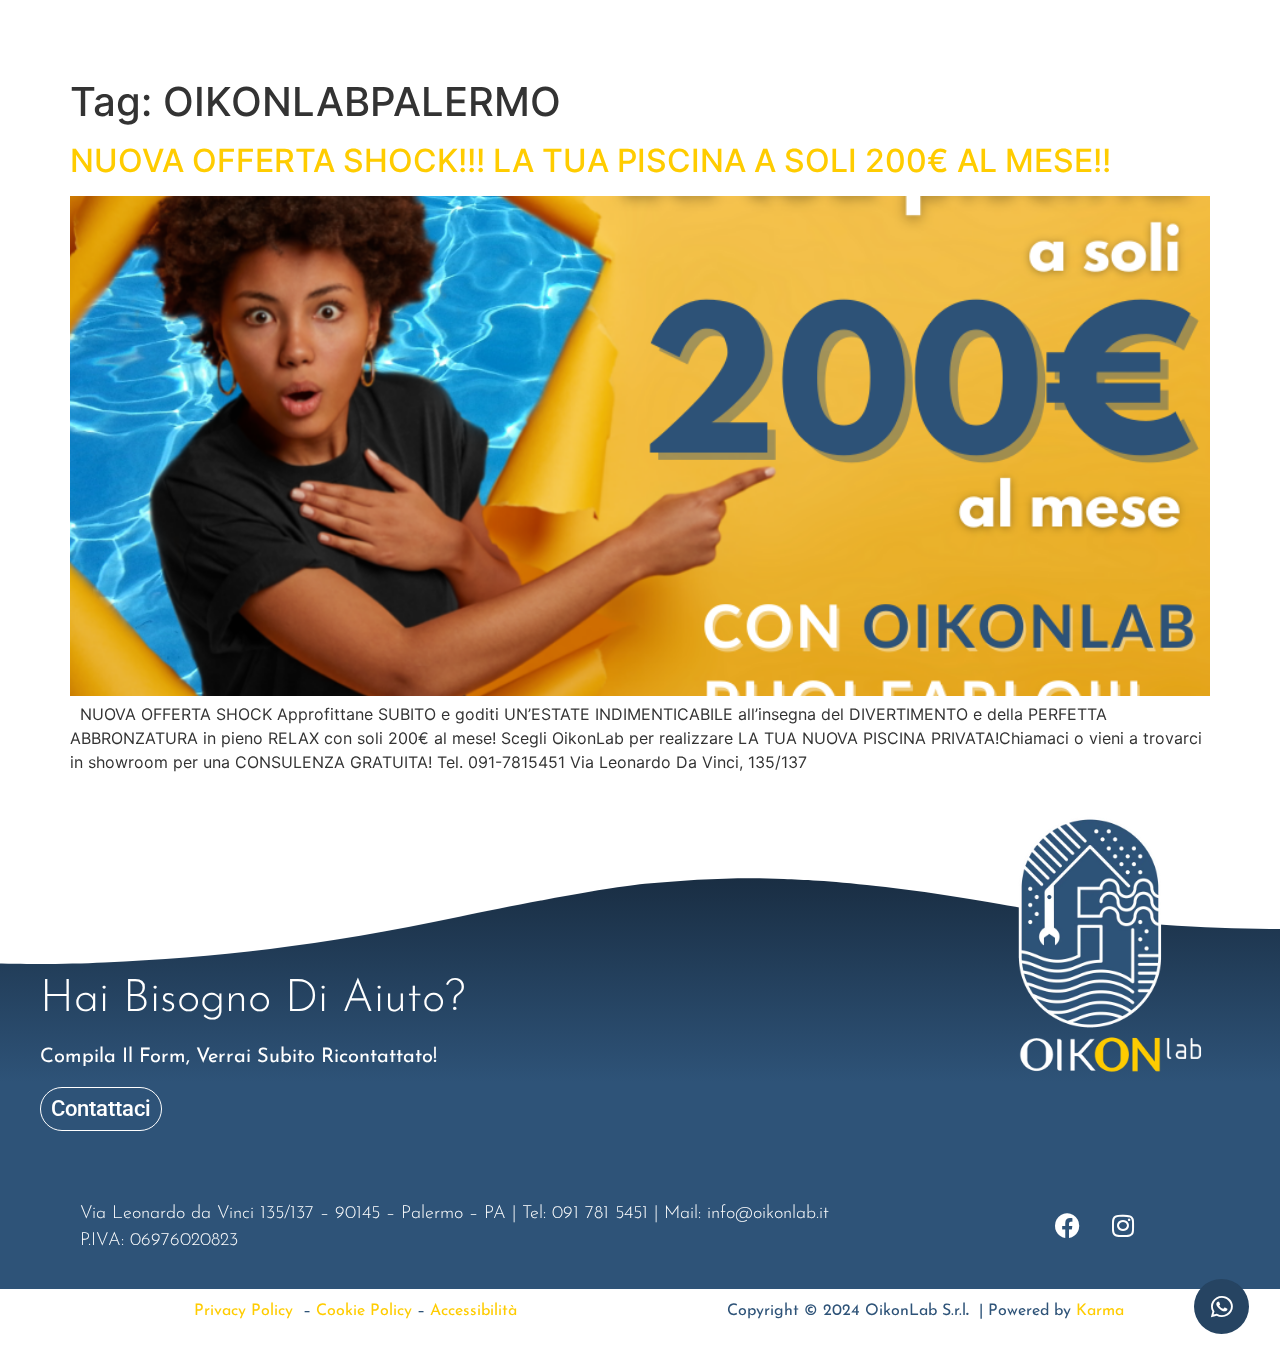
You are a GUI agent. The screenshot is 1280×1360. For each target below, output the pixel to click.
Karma (1100, 1311)
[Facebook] (49, 40)
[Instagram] (104, 40)
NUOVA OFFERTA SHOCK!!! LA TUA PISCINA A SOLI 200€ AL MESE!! (590, 160)
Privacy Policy (248, 1311)
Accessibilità (473, 1311)
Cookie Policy (364, 1311)
